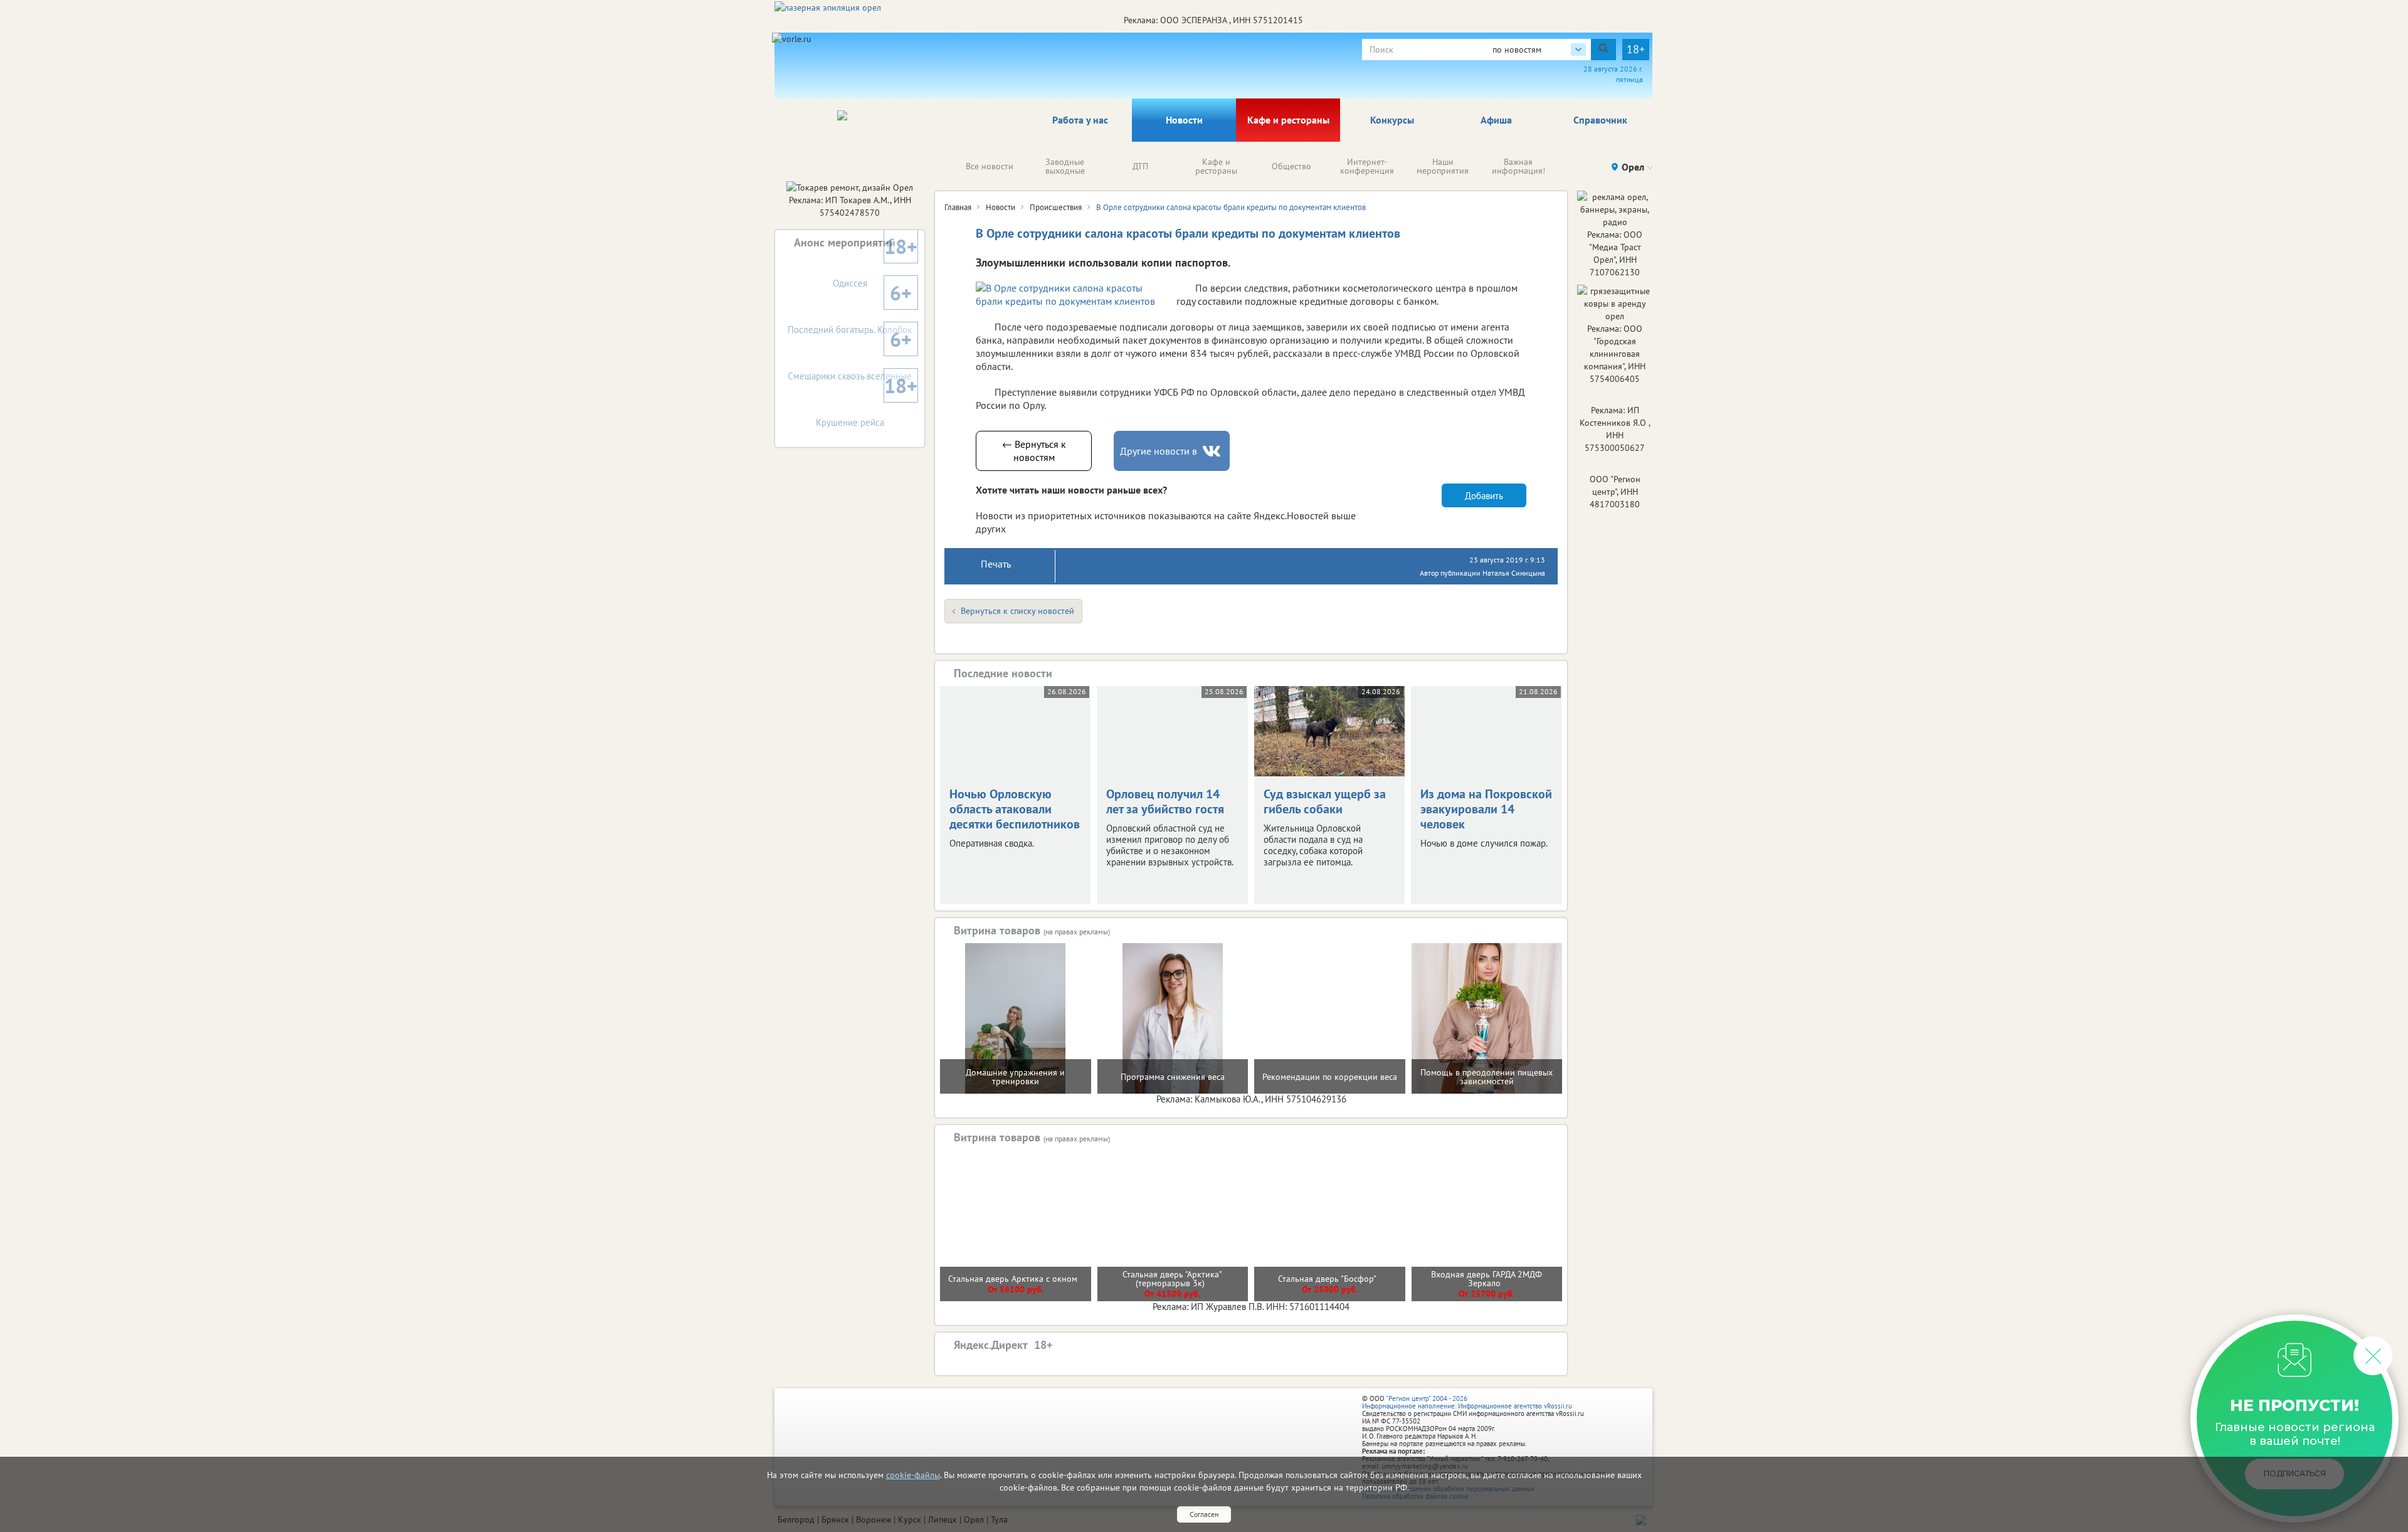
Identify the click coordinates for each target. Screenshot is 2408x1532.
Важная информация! (1518, 166)
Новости (1184, 120)
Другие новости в (1159, 451)
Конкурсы (1392, 120)
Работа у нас (1080, 120)
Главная (958, 207)
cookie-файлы (913, 1475)
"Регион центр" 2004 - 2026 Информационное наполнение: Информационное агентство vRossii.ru (1467, 1402)
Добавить (1484, 496)
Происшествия (1056, 207)
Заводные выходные (1065, 166)
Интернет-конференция (1367, 166)
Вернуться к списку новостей (1017, 611)
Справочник (1600, 120)
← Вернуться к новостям (1034, 451)
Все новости (990, 166)
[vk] (1213, 451)
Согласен (1204, 1514)
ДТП (1140, 166)
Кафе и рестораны (1288, 120)
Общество (1291, 166)
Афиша (1496, 120)
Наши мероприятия (1443, 166)
